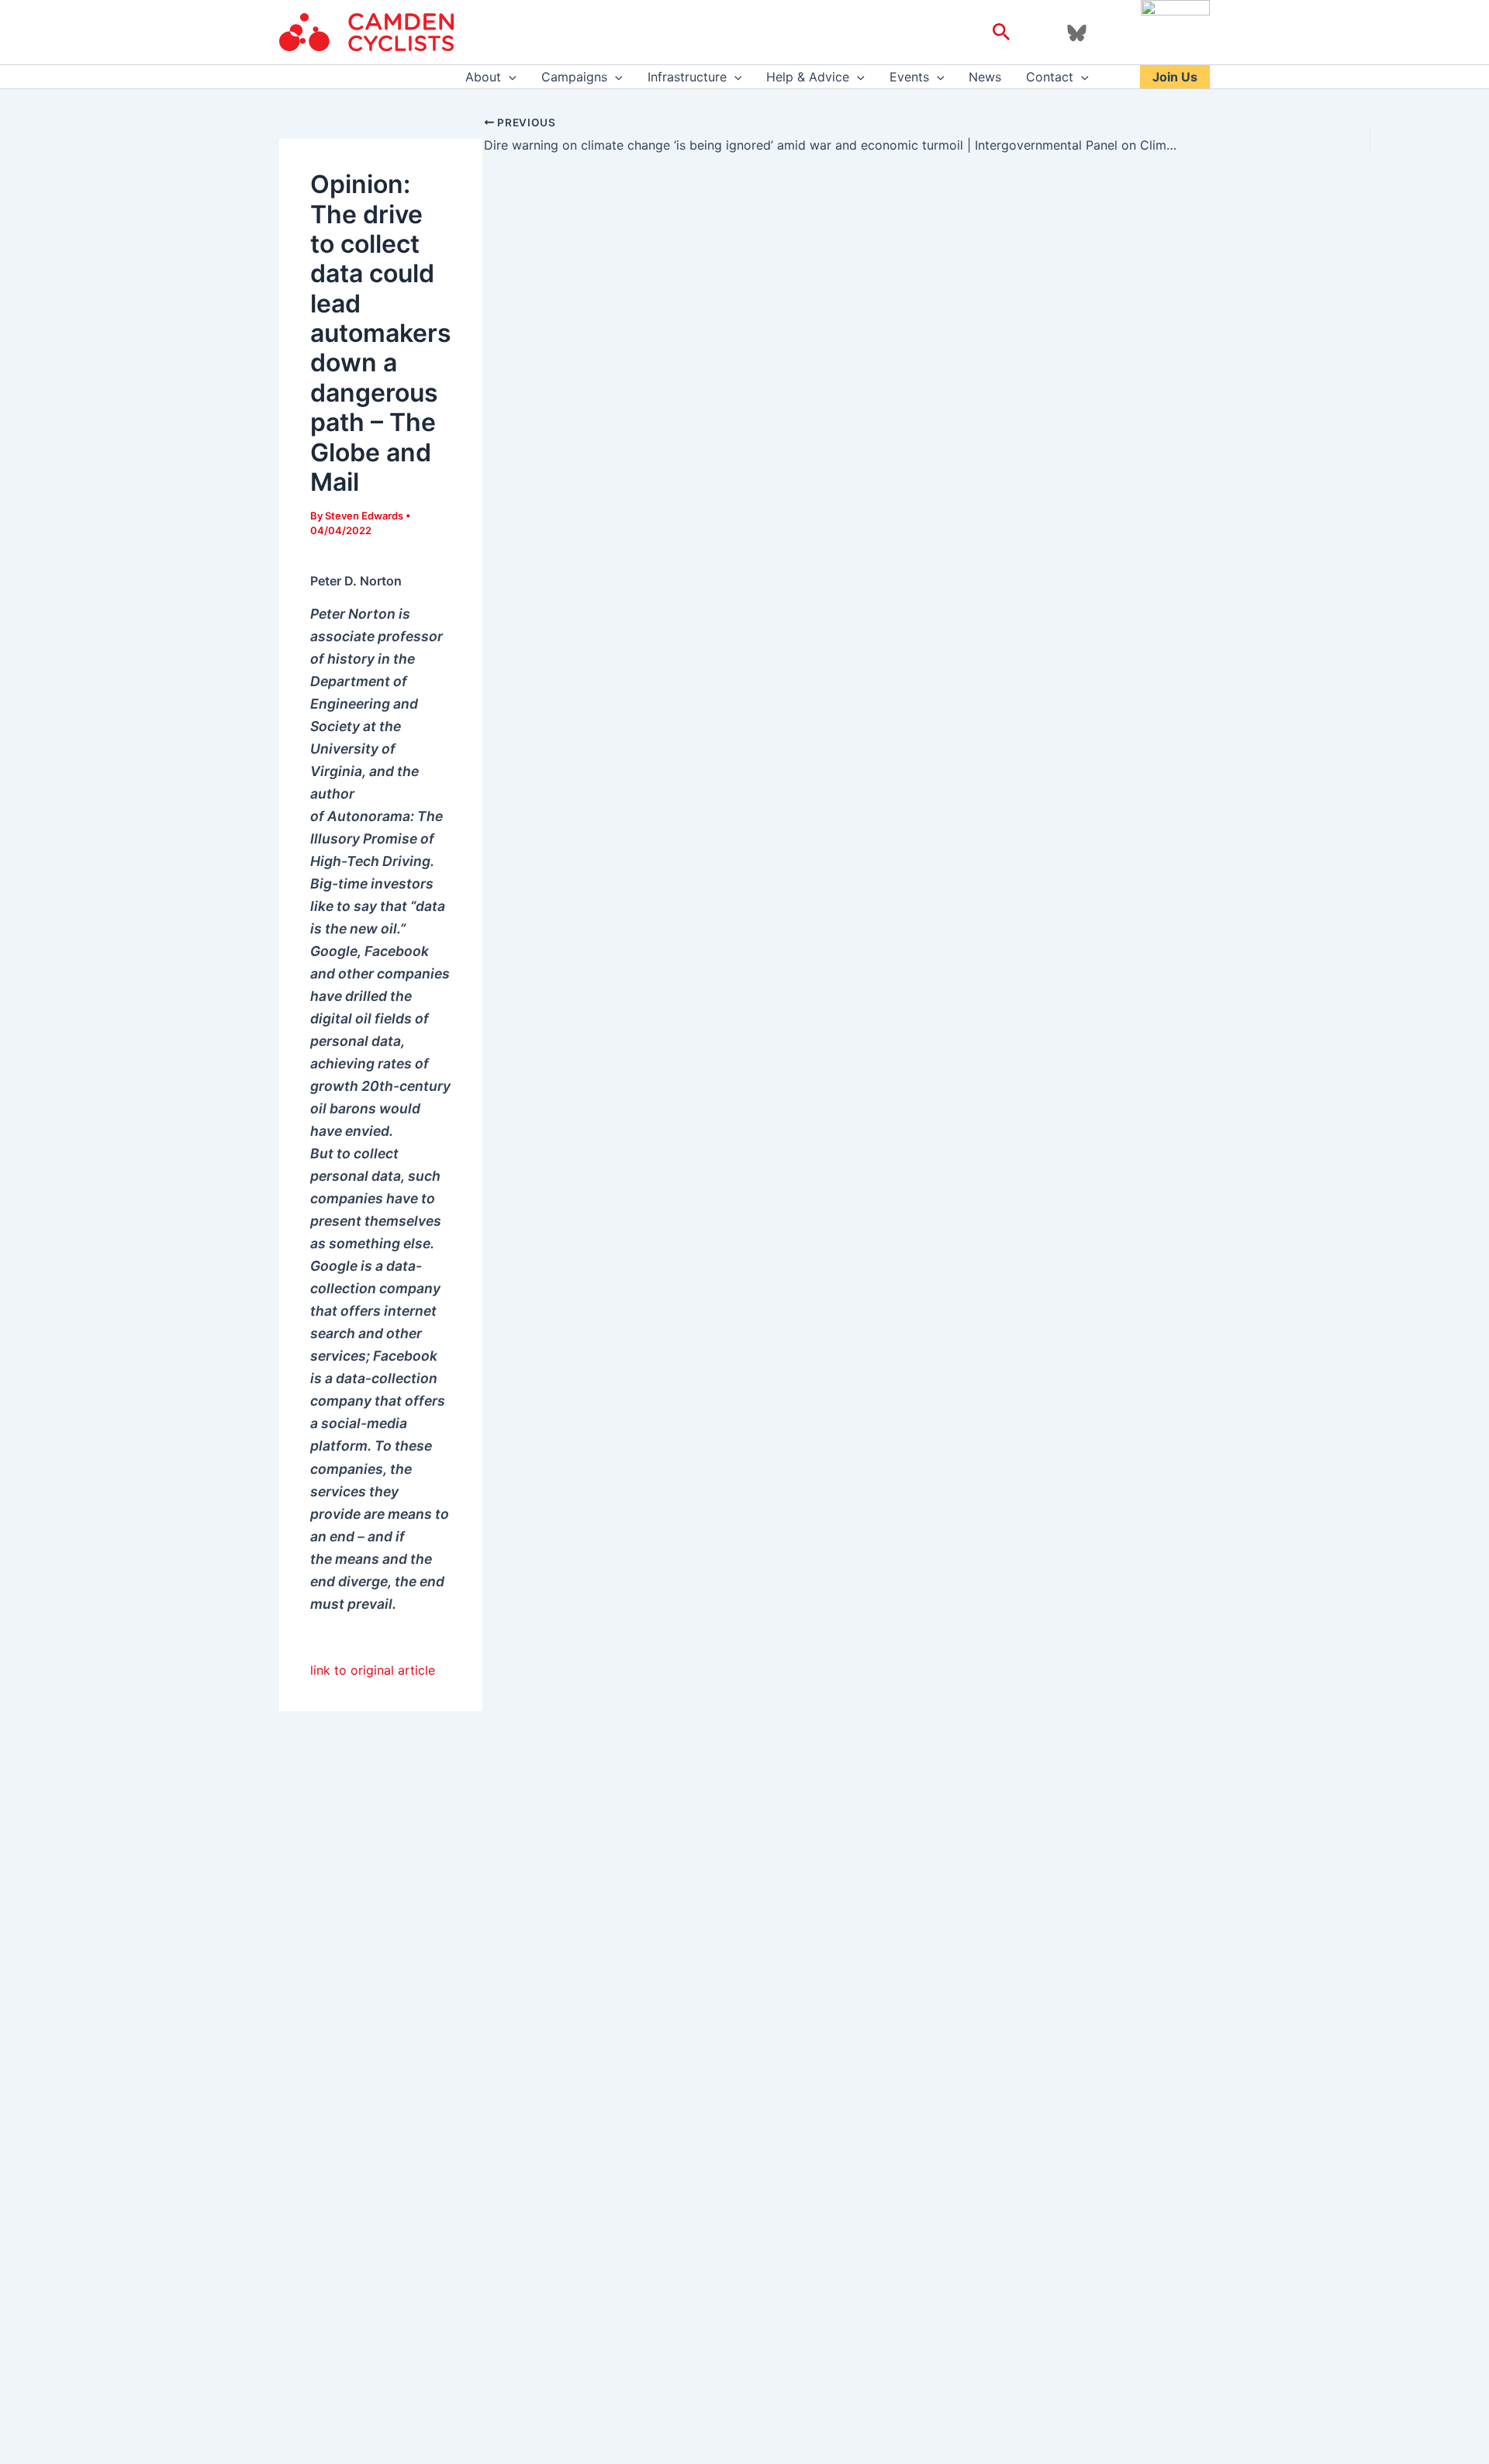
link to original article (373, 1670)
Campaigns (574, 77)
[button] (1002, 33)
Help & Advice (808, 77)
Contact (1050, 77)
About (483, 77)
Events (909, 77)
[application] (509, 77)
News (985, 77)
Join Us (1175, 77)
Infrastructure (687, 77)
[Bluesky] (1077, 33)
